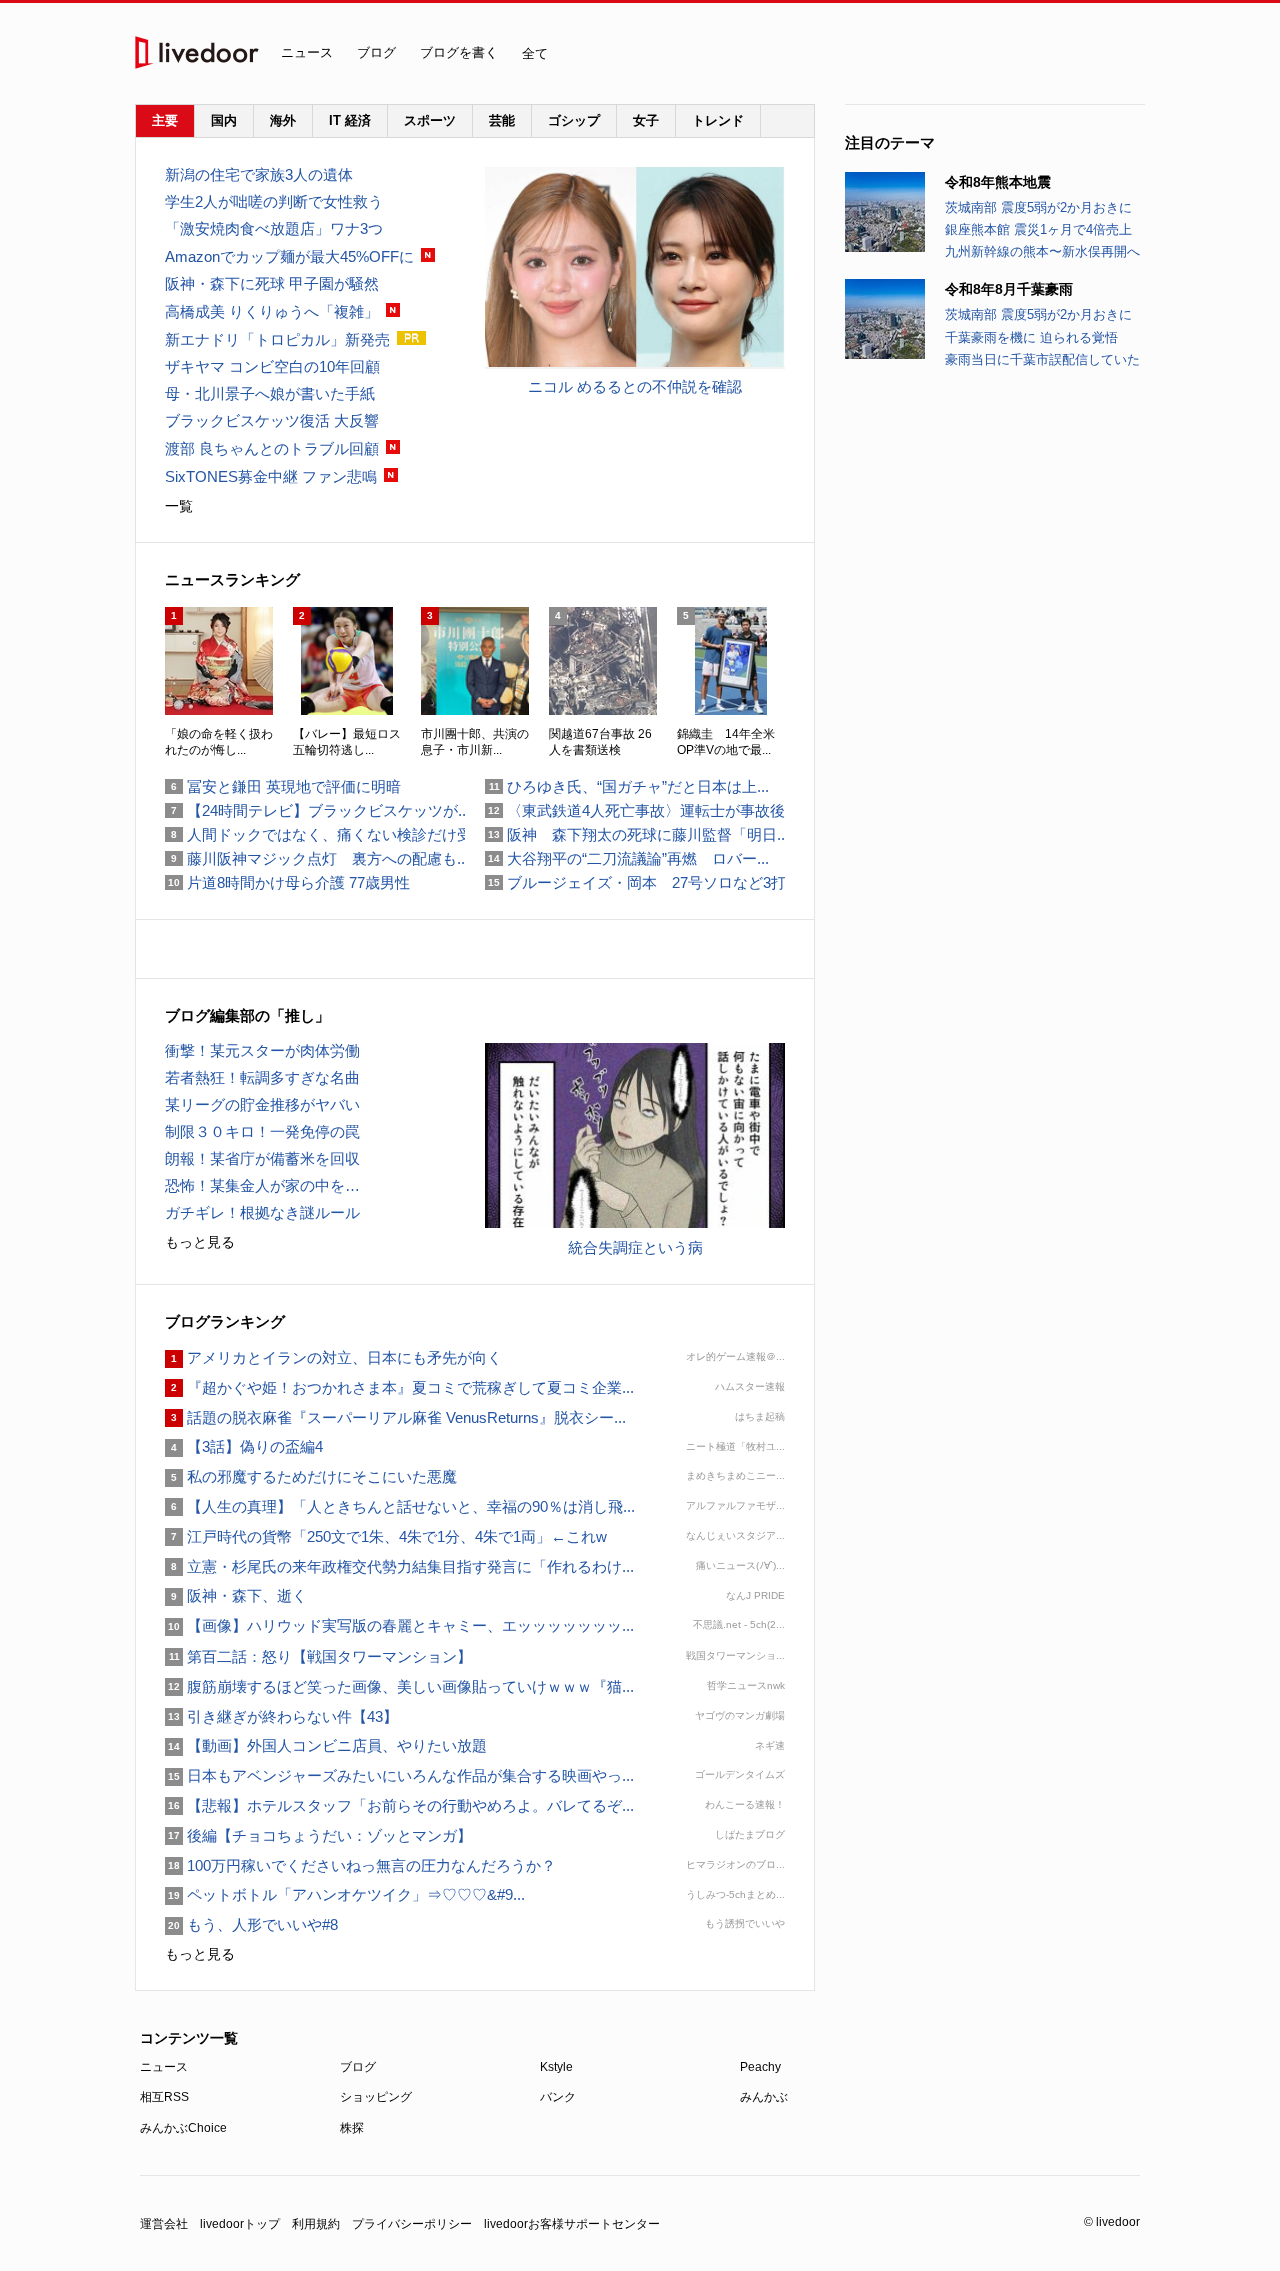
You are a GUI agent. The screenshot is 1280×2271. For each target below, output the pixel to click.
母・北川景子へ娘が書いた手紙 (270, 393)
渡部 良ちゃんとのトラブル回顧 (272, 448)
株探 (352, 2128)
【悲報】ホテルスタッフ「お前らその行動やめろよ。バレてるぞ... (399, 1805)
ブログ (376, 52)
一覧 (179, 506)
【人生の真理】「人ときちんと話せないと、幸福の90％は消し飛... (400, 1506)
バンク (558, 2097)
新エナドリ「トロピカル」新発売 (277, 339)
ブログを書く (459, 52)
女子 (646, 120)
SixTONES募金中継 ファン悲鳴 (271, 476)
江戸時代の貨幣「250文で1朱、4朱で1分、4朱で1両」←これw (386, 1536)
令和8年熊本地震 (998, 182)
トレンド (718, 120)
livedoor (197, 52)
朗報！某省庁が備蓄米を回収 (262, 1158)
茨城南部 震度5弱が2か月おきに (1038, 207)
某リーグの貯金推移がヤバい (262, 1104)
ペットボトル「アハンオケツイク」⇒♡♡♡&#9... (345, 1894)
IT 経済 (350, 120)
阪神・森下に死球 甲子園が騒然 (272, 283)
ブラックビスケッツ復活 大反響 (272, 420)
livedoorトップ (240, 2224)
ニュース (307, 52)
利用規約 (316, 2224)
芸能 (502, 120)
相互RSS (164, 2097)
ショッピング (376, 2097)
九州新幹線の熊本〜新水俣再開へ (1042, 251)
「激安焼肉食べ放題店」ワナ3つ (274, 228)
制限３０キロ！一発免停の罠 (262, 1131)
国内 (224, 120)
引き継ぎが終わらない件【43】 (281, 1716)
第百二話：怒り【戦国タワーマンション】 (318, 1656)
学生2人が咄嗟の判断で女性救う (274, 201)
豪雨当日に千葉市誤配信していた (1042, 359)
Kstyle (556, 2067)
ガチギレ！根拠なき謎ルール (262, 1212)
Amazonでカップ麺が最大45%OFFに (289, 256)
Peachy (760, 2067)
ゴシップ (574, 120)
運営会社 (164, 2224)
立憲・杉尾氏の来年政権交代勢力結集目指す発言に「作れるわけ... (399, 1566)
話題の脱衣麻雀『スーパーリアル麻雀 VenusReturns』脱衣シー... (395, 1417)
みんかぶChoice (183, 2128)
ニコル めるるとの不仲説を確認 (635, 386)
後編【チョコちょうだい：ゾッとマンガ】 (318, 1835)
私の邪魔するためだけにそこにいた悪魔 (311, 1476)
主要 (165, 120)
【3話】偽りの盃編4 (244, 1446)
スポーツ (430, 120)
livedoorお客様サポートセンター (572, 2224)
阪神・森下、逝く (236, 1595)
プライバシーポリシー (412, 2224)
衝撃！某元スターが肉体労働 (262, 1050)
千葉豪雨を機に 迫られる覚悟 (1031, 337)
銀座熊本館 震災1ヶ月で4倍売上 (1038, 229)
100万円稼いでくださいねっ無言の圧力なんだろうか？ (360, 1865)
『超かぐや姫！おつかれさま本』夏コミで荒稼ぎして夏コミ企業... (399, 1387)
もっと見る (200, 1242)
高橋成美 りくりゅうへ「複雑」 (272, 311)
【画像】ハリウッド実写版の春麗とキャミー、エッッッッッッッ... (399, 1625)
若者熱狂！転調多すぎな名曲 (262, 1077)
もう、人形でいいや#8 (251, 1924)
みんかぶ (764, 2097)
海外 (283, 120)
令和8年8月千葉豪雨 (1009, 289)
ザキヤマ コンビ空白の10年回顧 (272, 366)
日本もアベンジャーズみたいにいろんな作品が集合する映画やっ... (399, 1775)
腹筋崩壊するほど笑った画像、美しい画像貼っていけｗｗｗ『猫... (399, 1686)
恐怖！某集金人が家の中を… (262, 1185)
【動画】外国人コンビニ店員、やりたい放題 (326, 1745)
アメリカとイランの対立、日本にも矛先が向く (333, 1357)
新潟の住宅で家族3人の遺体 (259, 174)
